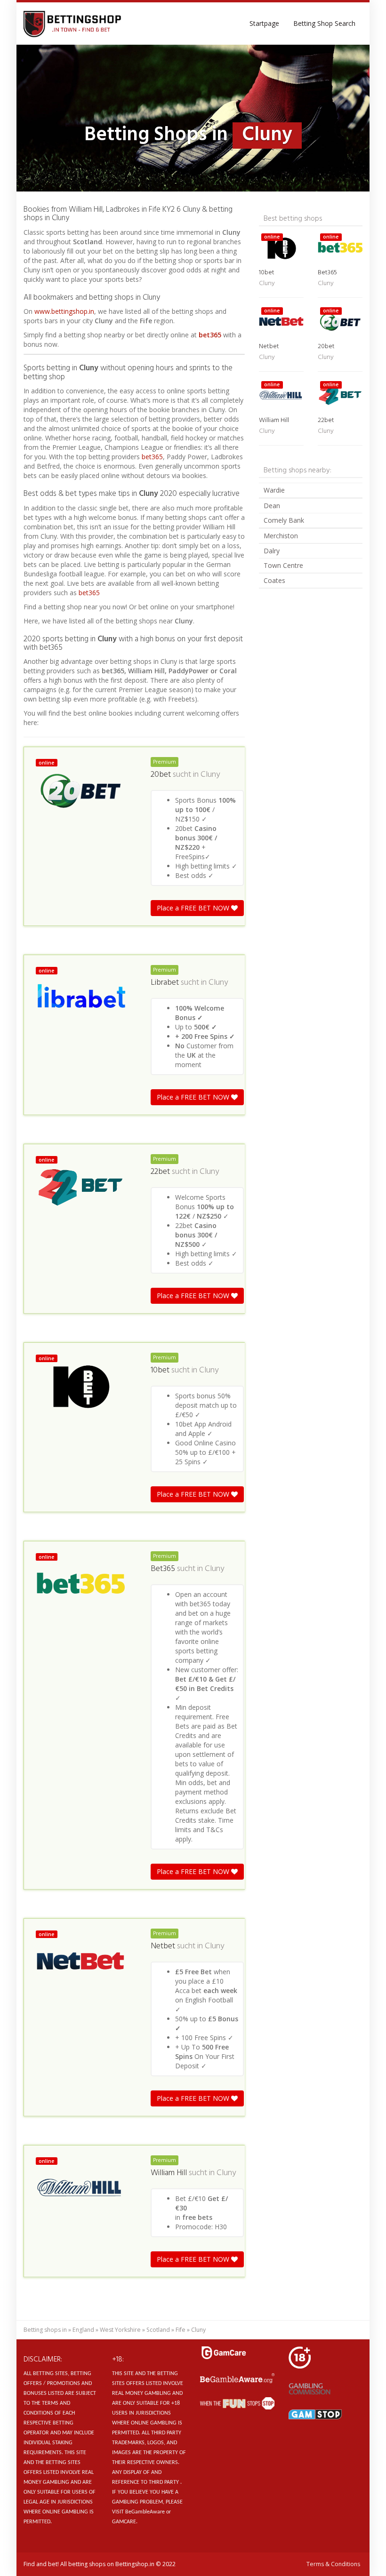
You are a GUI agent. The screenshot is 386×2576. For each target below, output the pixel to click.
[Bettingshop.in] (73, 24)
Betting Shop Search (324, 23)
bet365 (210, 335)
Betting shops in (45, 2330)
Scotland (158, 2330)
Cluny (210, 775)
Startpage (264, 23)
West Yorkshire (120, 2330)
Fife (181, 2330)
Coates (274, 580)
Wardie (274, 490)
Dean (272, 506)
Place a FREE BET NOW (194, 908)
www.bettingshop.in (64, 311)
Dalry (272, 551)
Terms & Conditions (333, 2564)
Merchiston (281, 536)
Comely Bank (284, 520)
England (83, 2330)
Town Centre (283, 565)
